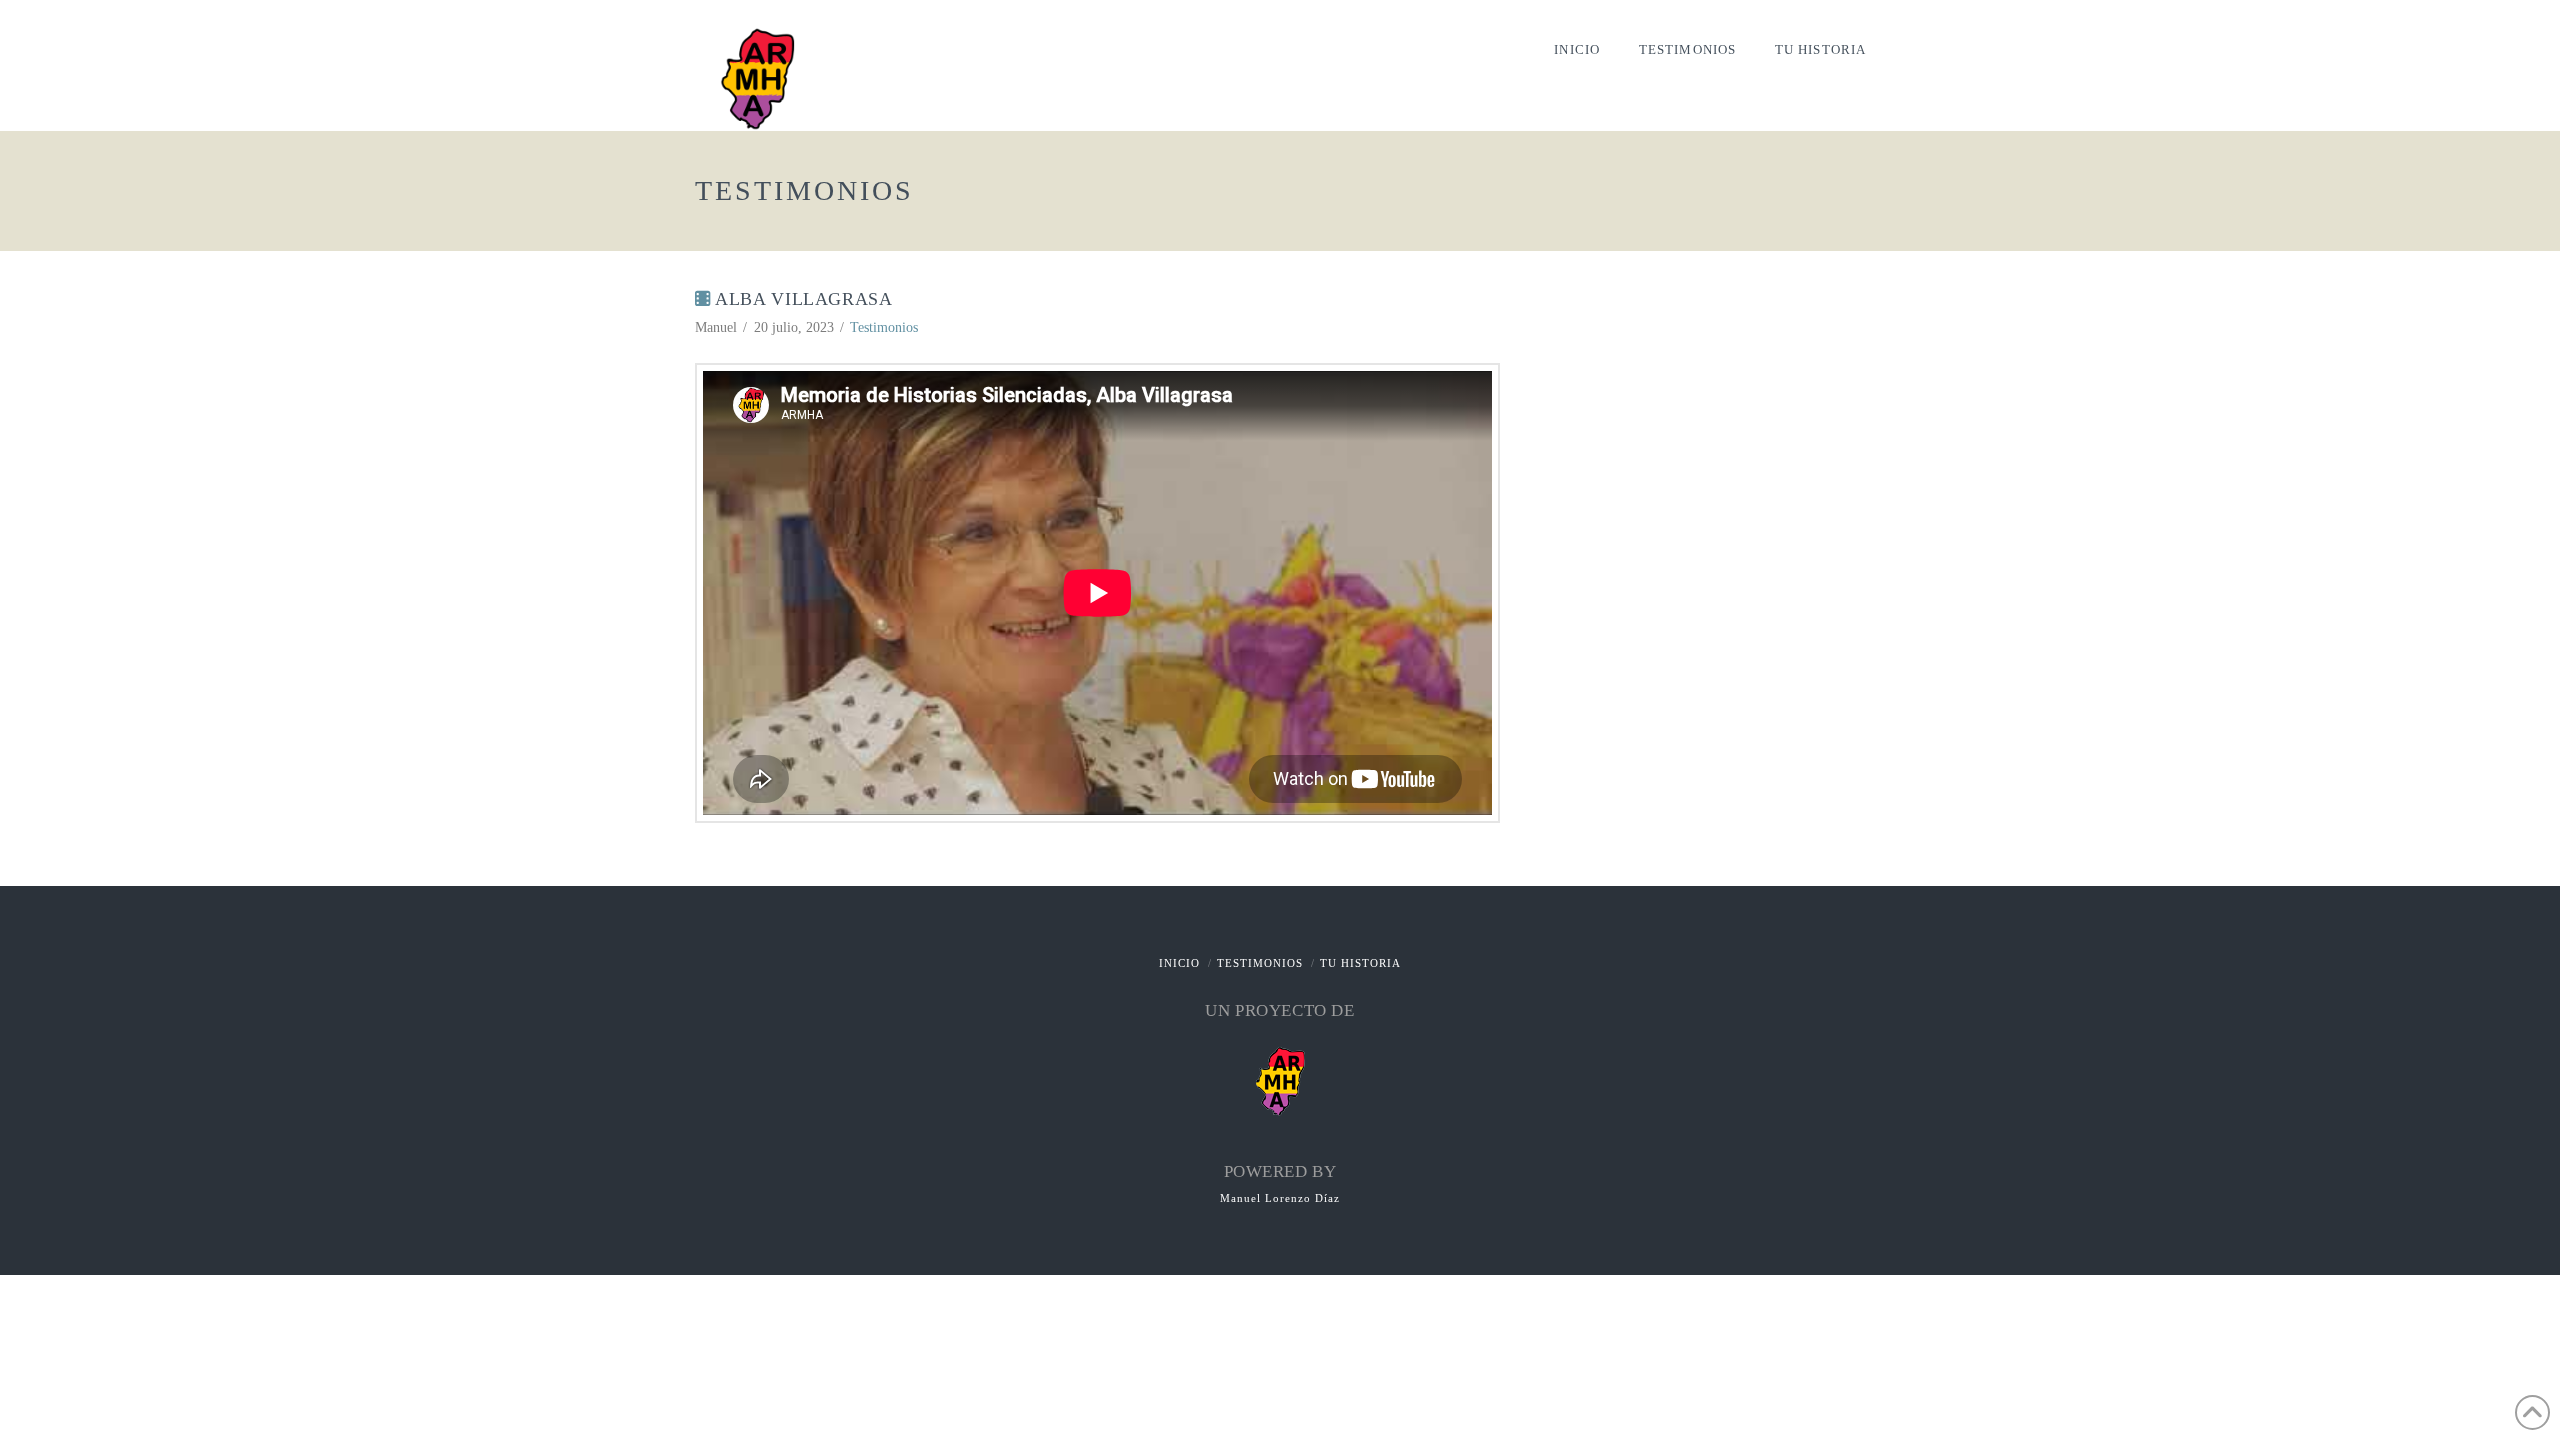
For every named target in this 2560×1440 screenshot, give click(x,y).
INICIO (1179, 963)
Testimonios (884, 327)
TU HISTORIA (1360, 963)
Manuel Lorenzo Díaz (1280, 1198)
